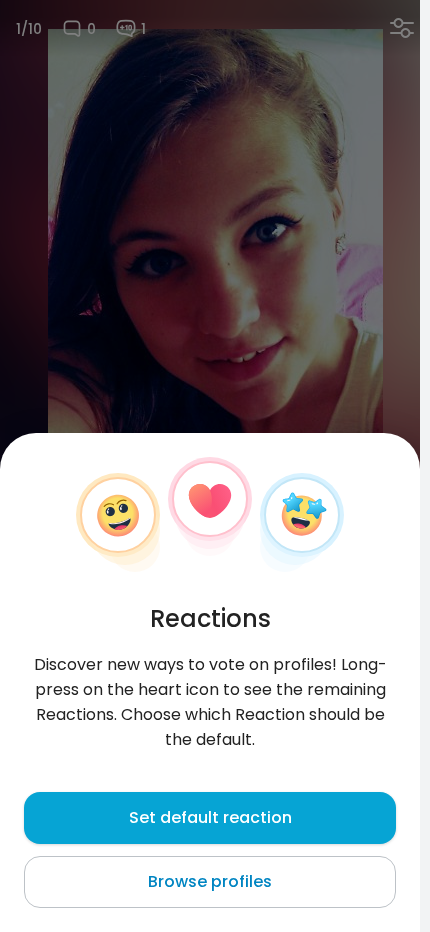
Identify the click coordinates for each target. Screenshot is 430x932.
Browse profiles (210, 881)
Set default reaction (210, 817)
